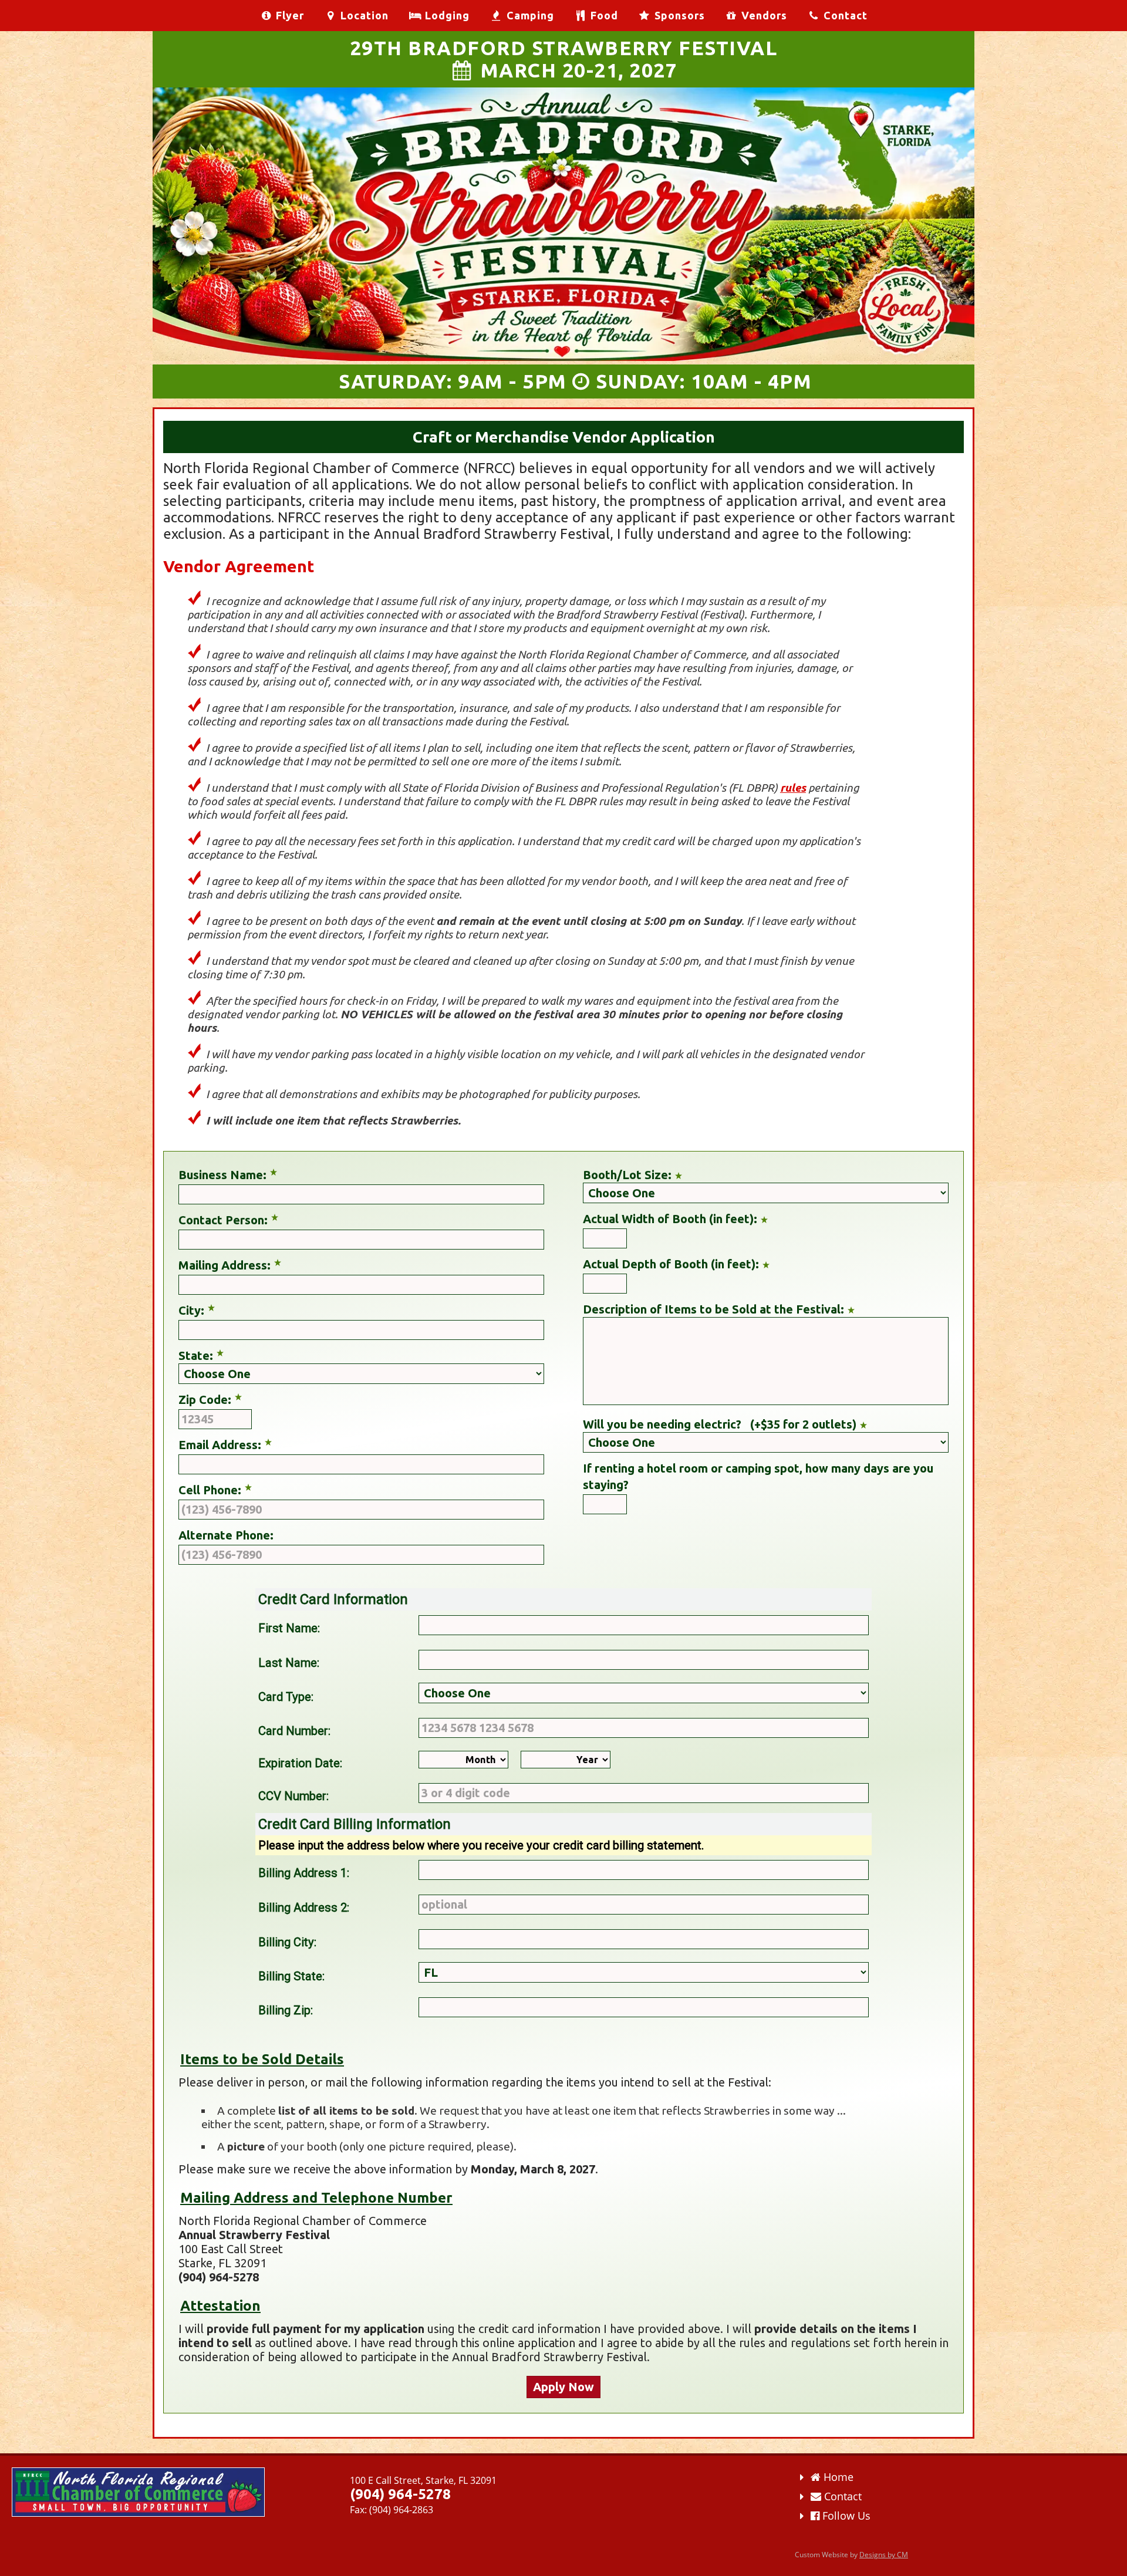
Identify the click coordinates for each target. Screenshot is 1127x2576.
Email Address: (220, 1445)
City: (191, 1310)
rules (793, 788)
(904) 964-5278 (400, 2494)
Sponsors (678, 15)
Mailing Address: (225, 1265)
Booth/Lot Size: (627, 1175)
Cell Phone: (210, 1490)
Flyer (289, 15)
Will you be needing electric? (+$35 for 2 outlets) (720, 1424)
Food (603, 15)
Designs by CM (884, 2555)
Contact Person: (223, 1220)
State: (196, 1355)
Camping (529, 15)
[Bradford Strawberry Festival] (563, 356)
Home (837, 2477)
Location (363, 15)
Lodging (446, 15)
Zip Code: (205, 1400)
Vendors (763, 15)
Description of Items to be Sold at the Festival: (713, 1309)
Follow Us (845, 2516)
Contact (844, 15)
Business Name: (222, 1175)
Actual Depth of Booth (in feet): (671, 1264)
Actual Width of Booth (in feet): (670, 1219)
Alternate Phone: (226, 1535)
